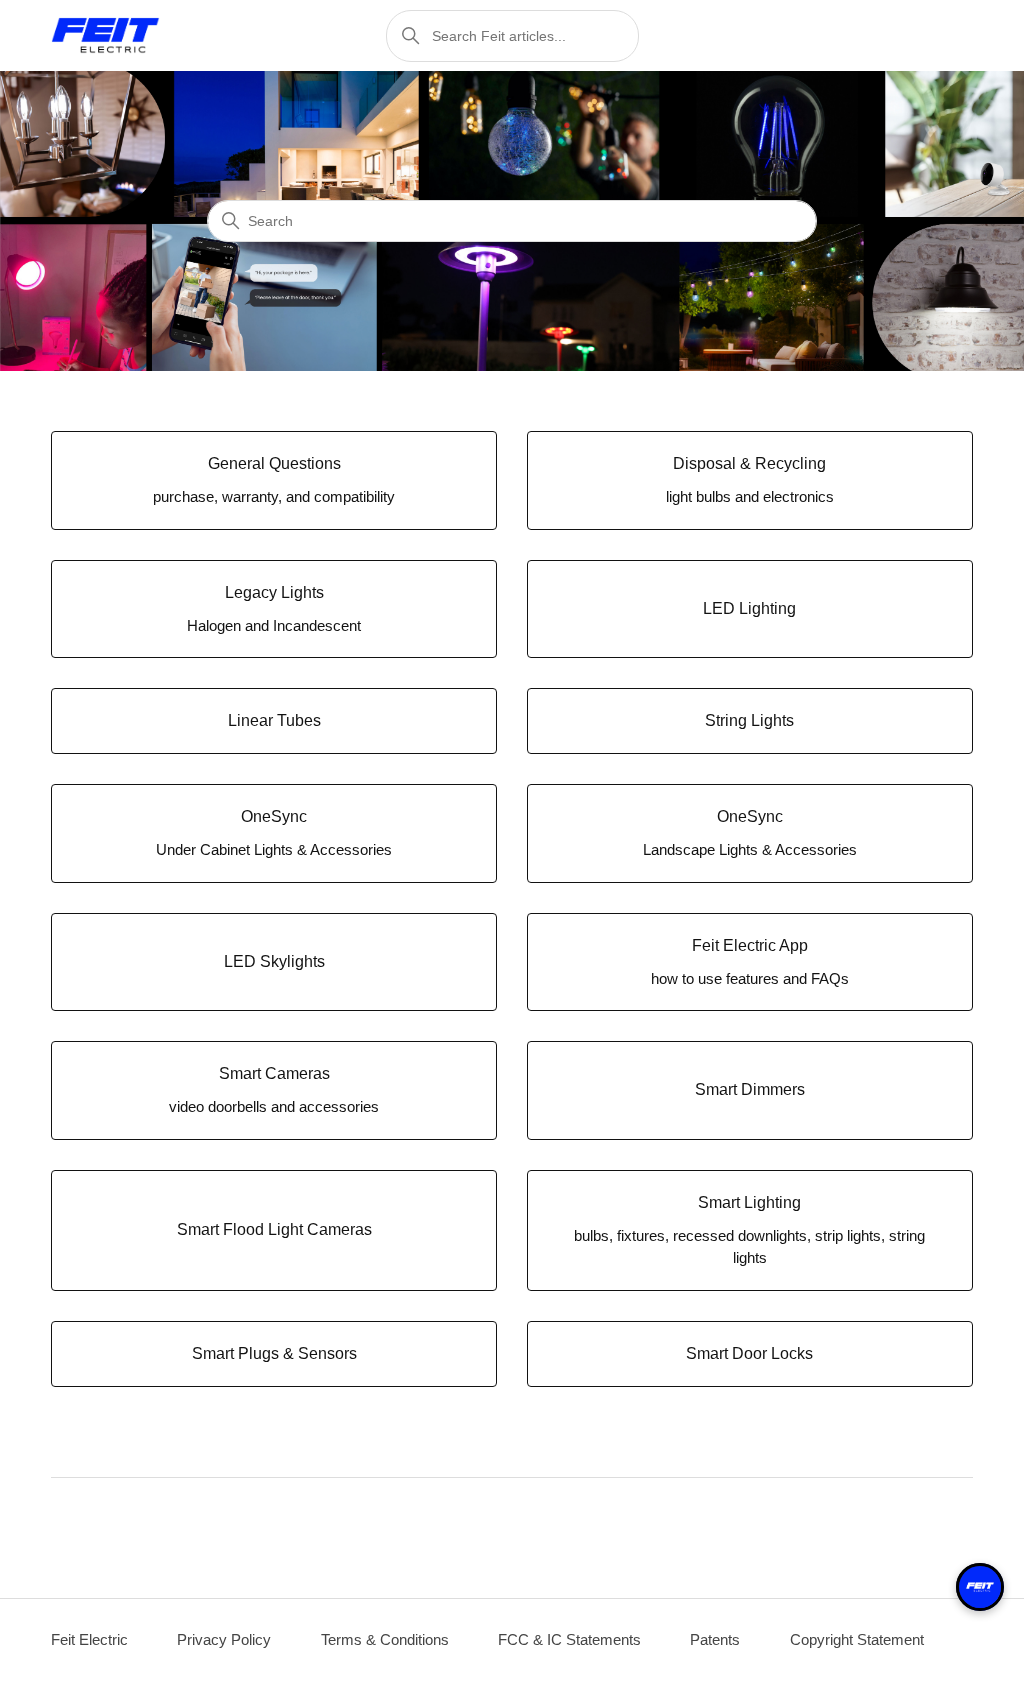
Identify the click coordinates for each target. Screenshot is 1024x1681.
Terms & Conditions (385, 1639)
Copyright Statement (857, 1639)
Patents (715, 1639)
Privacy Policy (224, 1639)
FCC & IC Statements (569, 1639)
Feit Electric (89, 1639)
